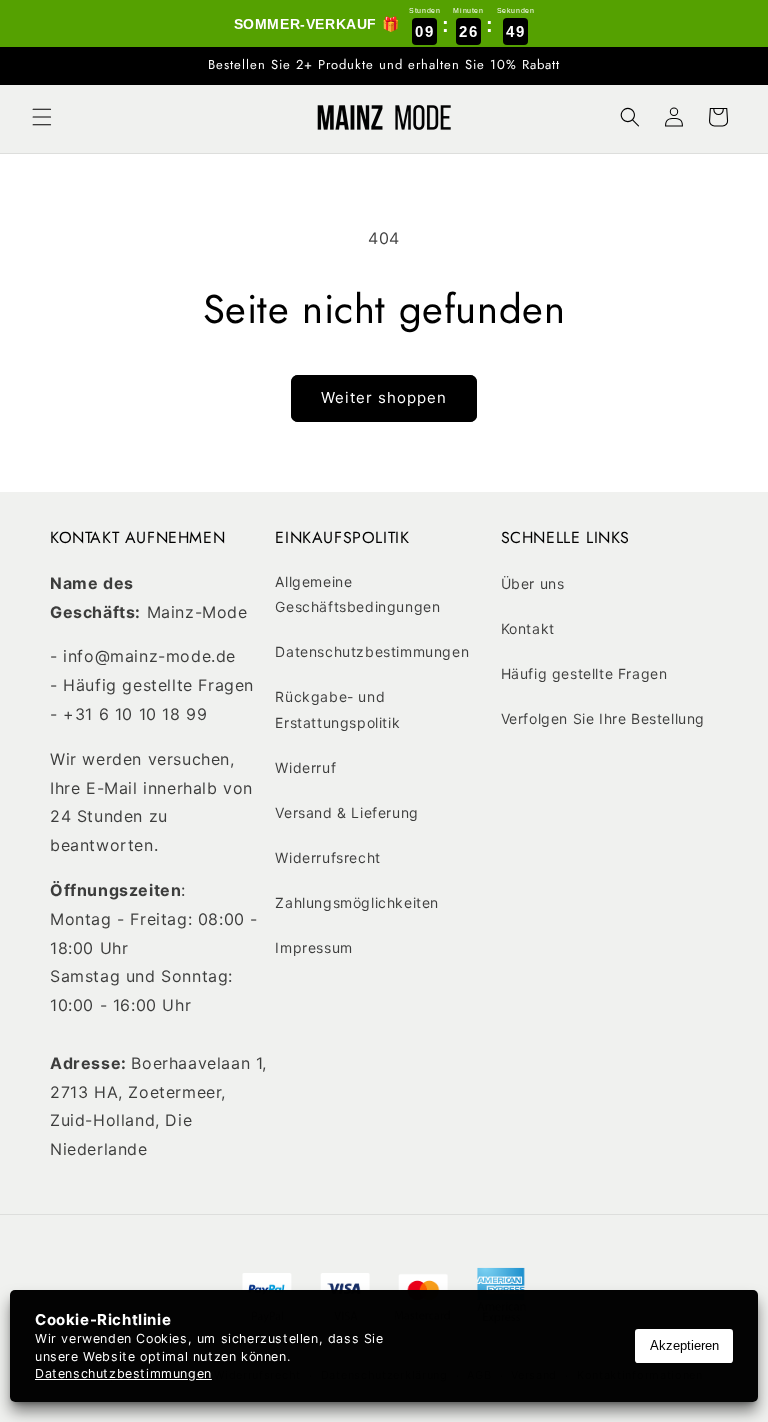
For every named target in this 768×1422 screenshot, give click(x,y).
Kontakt (528, 628)
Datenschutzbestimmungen (372, 651)
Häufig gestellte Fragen (584, 673)
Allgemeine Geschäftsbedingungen (357, 594)
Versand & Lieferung (346, 812)
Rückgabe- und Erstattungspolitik (337, 709)
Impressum (313, 947)
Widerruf (305, 767)
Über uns (533, 583)
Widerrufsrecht (327, 857)
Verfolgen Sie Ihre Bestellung (603, 718)
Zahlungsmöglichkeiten (357, 902)
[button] (42, 117)
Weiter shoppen (384, 397)
